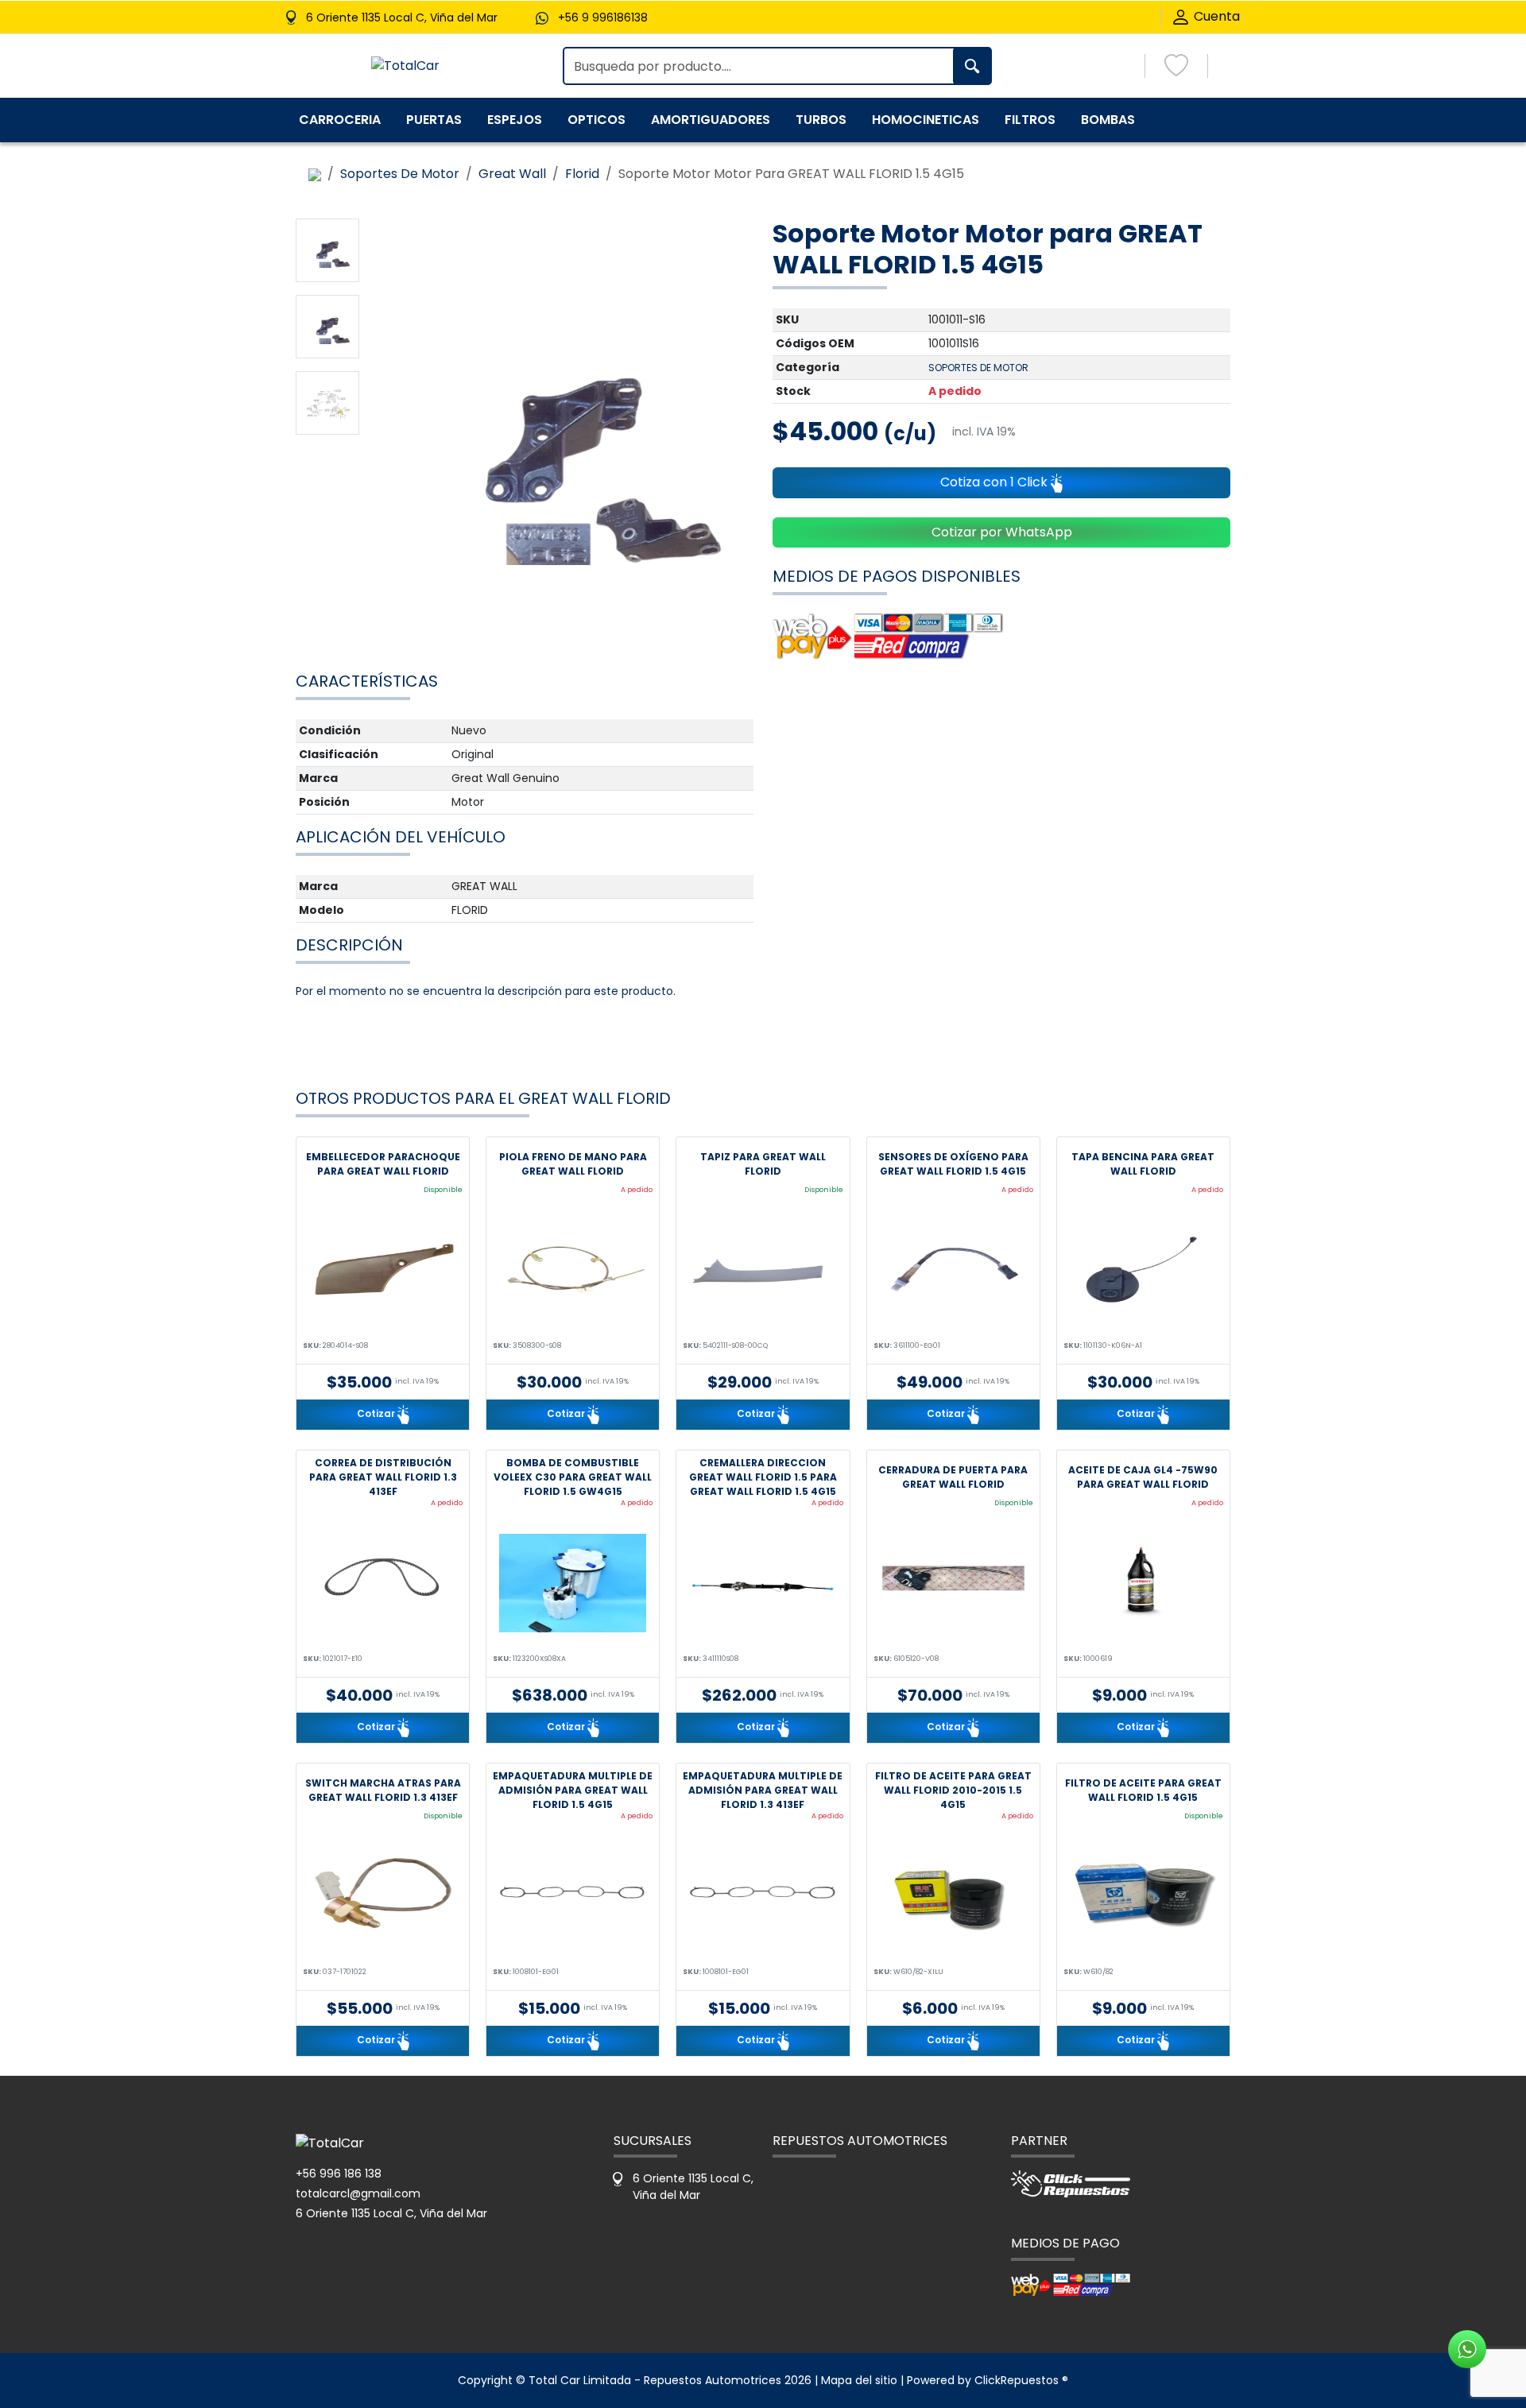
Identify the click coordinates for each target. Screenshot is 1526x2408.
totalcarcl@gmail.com (358, 2193)
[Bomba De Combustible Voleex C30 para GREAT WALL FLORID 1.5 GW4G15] (573, 1583)
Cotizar (377, 1413)
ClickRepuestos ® (1021, 2380)
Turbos (821, 120)
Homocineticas (926, 120)
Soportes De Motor (400, 174)
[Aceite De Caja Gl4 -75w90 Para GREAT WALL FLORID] (1143, 1583)
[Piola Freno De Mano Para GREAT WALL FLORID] (573, 1270)
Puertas (434, 120)
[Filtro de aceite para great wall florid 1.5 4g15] (1143, 1896)
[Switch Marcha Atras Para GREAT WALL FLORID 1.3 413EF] (383, 1896)
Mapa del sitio (859, 2380)
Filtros (1030, 120)
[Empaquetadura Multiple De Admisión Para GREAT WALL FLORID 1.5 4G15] (573, 1896)
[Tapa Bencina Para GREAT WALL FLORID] (1143, 1270)
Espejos (515, 120)
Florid (582, 174)
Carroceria (340, 120)
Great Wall (512, 174)
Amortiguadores (711, 120)
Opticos (596, 120)
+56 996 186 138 (339, 2174)
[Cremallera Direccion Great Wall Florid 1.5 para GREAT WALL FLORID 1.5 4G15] (763, 1583)
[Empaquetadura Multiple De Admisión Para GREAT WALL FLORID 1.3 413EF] (763, 1896)
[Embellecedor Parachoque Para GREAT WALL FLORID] (383, 1270)
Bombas (1108, 120)
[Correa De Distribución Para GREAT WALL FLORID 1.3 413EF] (383, 1583)
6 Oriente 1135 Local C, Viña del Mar (391, 2213)
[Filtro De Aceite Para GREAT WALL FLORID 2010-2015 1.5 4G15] (953, 1896)
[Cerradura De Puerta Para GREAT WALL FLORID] (953, 1583)
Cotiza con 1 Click (995, 482)
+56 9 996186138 (603, 17)
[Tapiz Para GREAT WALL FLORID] (763, 1270)
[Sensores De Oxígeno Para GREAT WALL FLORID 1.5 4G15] (953, 1270)
